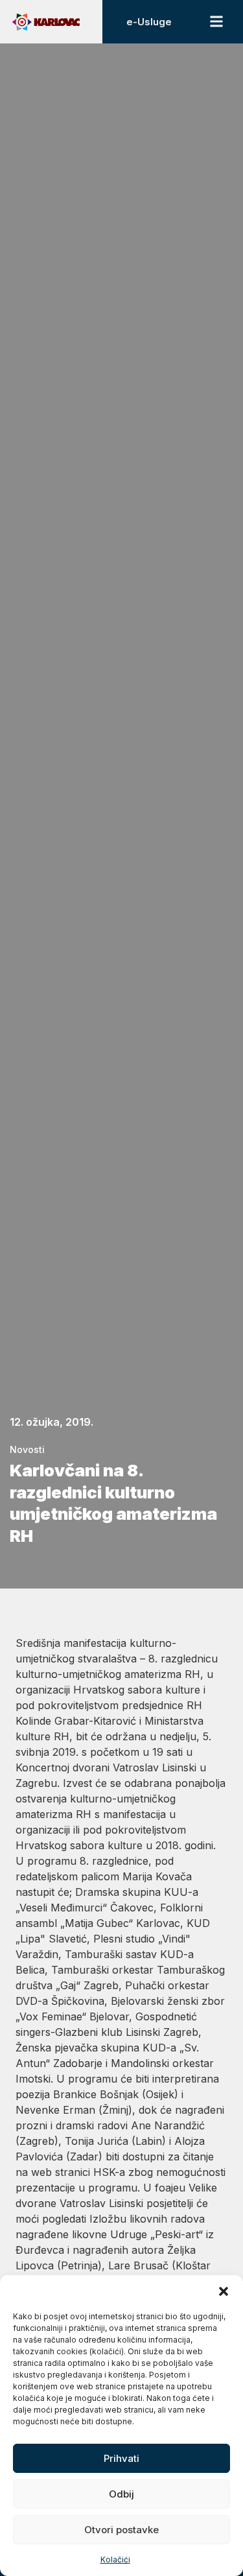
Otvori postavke (121, 2530)
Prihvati (121, 2458)
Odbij (121, 2494)
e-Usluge (149, 22)
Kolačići (115, 2559)
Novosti (27, 1449)
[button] (224, 2291)
